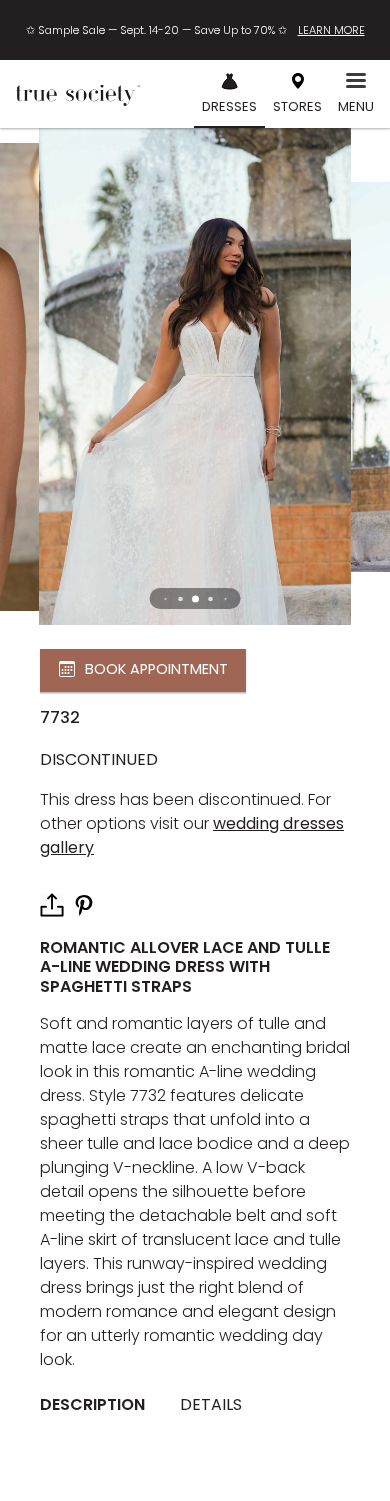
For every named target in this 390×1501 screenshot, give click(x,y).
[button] (195, 598)
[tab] (100, 1405)
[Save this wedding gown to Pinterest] (84, 904)
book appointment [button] (156, 669)
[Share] (52, 905)
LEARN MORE (331, 30)
